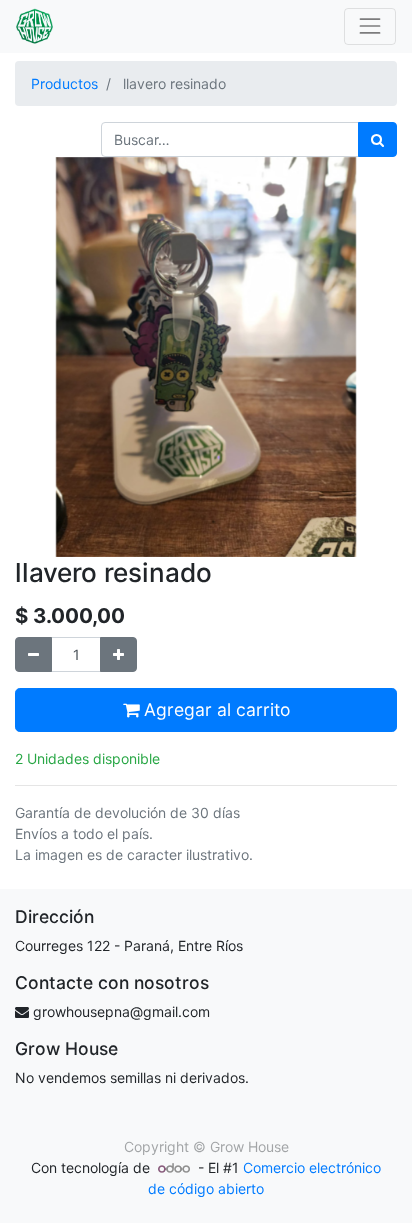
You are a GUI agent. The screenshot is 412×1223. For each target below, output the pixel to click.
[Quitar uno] (33, 654)
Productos (64, 83)
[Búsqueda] (377, 139)
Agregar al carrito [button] (214, 709)
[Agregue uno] (118, 654)
